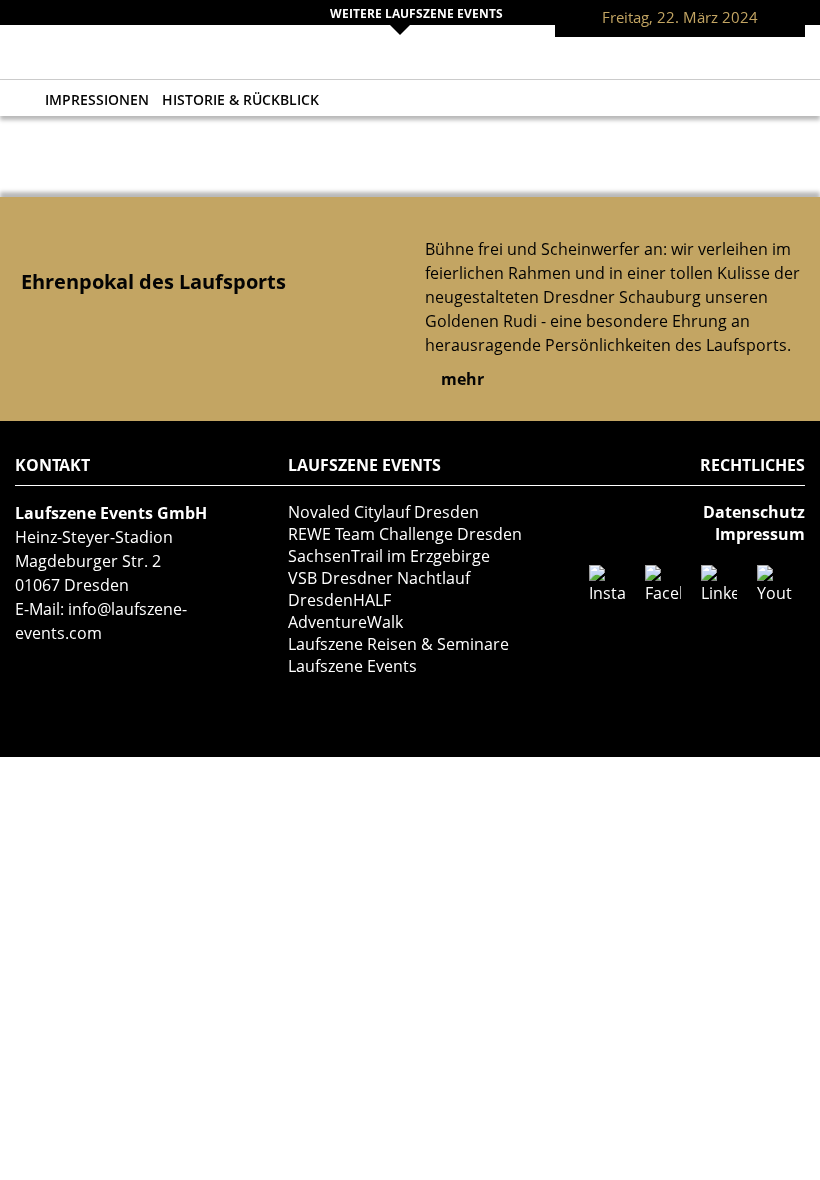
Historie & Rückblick (240, 99)
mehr (460, 379)
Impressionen (97, 99)
